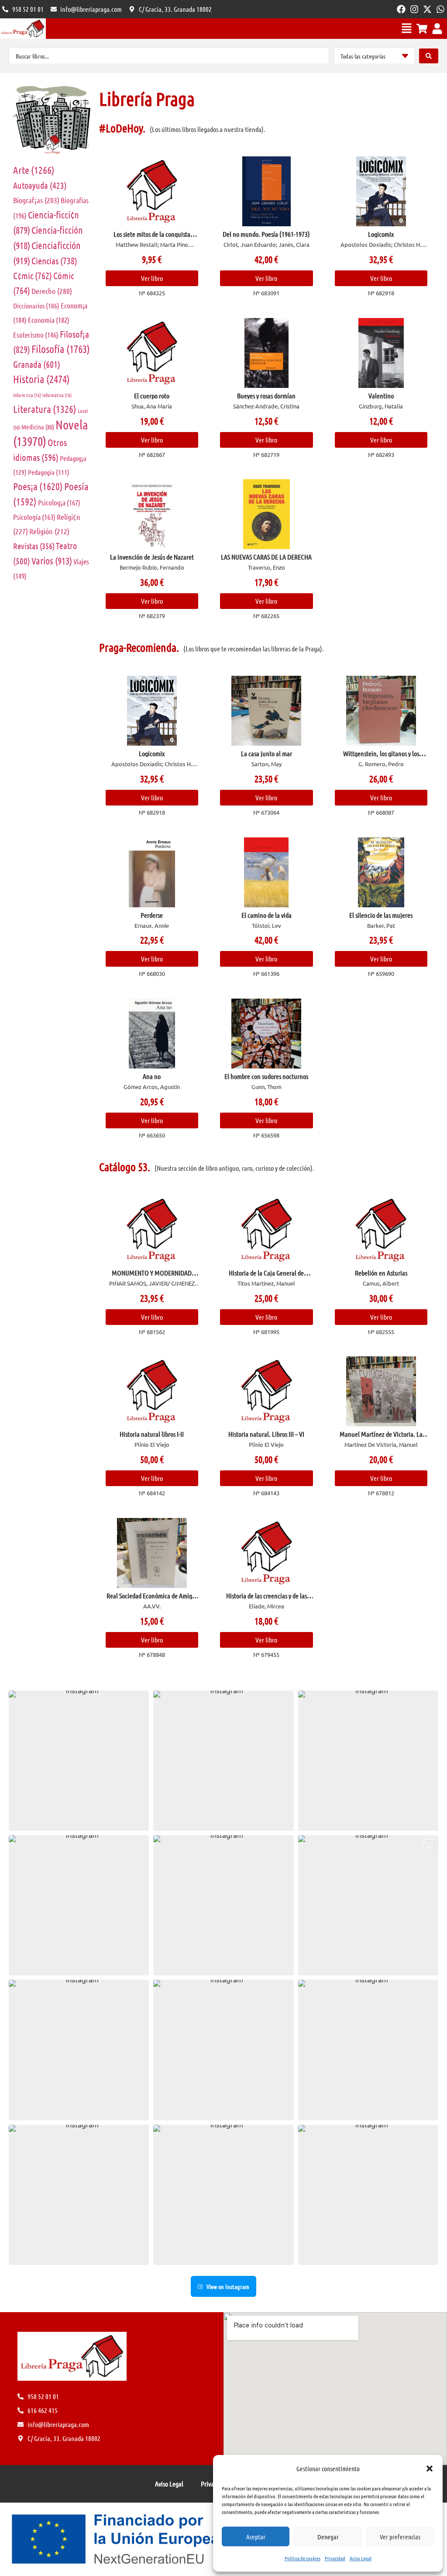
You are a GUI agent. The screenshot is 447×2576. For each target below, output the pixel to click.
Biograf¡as (36, 200)
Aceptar (256, 2537)
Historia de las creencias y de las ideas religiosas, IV (266, 1599)
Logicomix (381, 234)
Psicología (34, 517)
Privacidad (335, 2558)
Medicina (38, 427)
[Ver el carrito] (422, 29)
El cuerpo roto (152, 396)
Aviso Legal (361, 2558)
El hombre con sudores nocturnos (266, 1076)
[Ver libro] (152, 191)
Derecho (52, 291)
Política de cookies (303, 2558)
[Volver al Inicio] (23, 29)
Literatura (45, 409)
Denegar (328, 2537)
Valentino (381, 396)
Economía (49, 320)
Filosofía (61, 349)
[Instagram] (414, 9)
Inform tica (27, 395)
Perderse (152, 915)
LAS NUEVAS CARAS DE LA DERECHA (266, 557)
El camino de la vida (266, 915)
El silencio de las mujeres (381, 915)
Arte (34, 170)
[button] (430, 2469)
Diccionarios (36, 306)
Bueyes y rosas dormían (266, 396)
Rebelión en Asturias (381, 1273)
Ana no (152, 1076)
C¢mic (33, 275)
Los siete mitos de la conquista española (152, 237)
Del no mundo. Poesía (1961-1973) (266, 234)
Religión (49, 531)
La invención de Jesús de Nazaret (152, 557)
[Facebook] (401, 9)
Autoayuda (40, 185)
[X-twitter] (427, 9)
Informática (57, 395)
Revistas (34, 546)
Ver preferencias (400, 2537)
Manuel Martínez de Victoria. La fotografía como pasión (381, 1437)
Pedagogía (49, 472)
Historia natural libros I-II (152, 1434)
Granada (37, 364)
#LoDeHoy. (122, 128)
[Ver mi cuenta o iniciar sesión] (437, 29)
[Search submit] (429, 56)
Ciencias (54, 261)
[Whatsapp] (440, 9)
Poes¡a (38, 486)
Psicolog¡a (59, 502)
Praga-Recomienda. (139, 647)
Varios (52, 560)
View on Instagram (228, 2286)
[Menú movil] (407, 28)
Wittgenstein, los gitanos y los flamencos (381, 757)
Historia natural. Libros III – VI (266, 1434)
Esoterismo (36, 335)
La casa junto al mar (266, 753)
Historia (41, 379)
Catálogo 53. (125, 1167)
